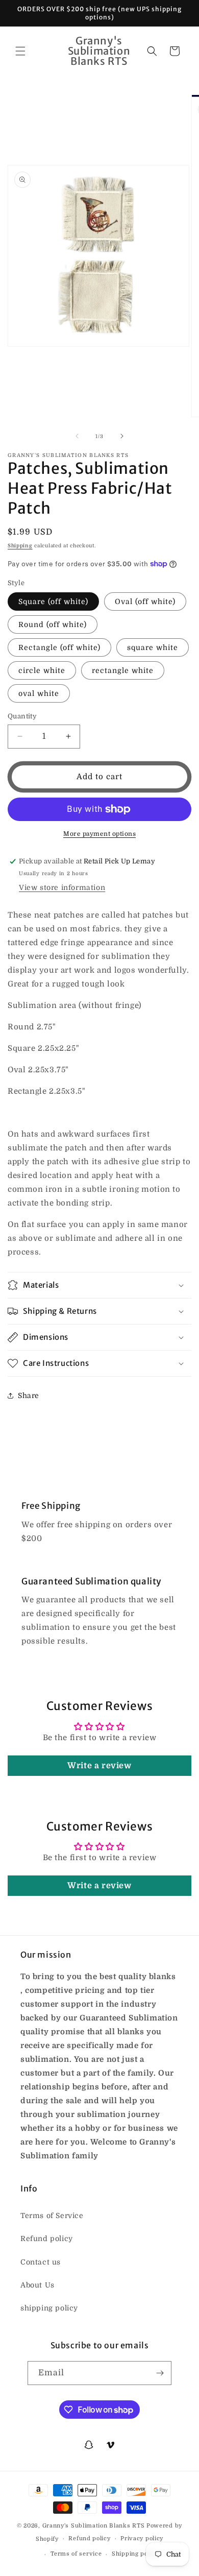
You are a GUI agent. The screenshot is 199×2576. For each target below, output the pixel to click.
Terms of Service (52, 2216)
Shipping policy (135, 2554)
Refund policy (47, 2238)
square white (153, 647)
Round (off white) (53, 624)
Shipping (20, 546)
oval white (39, 693)
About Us (38, 2285)
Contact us (41, 2262)
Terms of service (76, 2554)
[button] (20, 51)
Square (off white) (53, 601)
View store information (62, 887)
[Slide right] (122, 436)
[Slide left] (77, 436)
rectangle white (123, 670)
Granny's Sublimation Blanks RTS (94, 2526)
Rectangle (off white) (59, 647)
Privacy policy (142, 2538)
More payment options (99, 834)
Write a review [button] (99, 1766)
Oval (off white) (145, 601)
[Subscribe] (160, 2373)
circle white (42, 670)
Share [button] (29, 1395)
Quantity (22, 716)
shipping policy (49, 2308)
